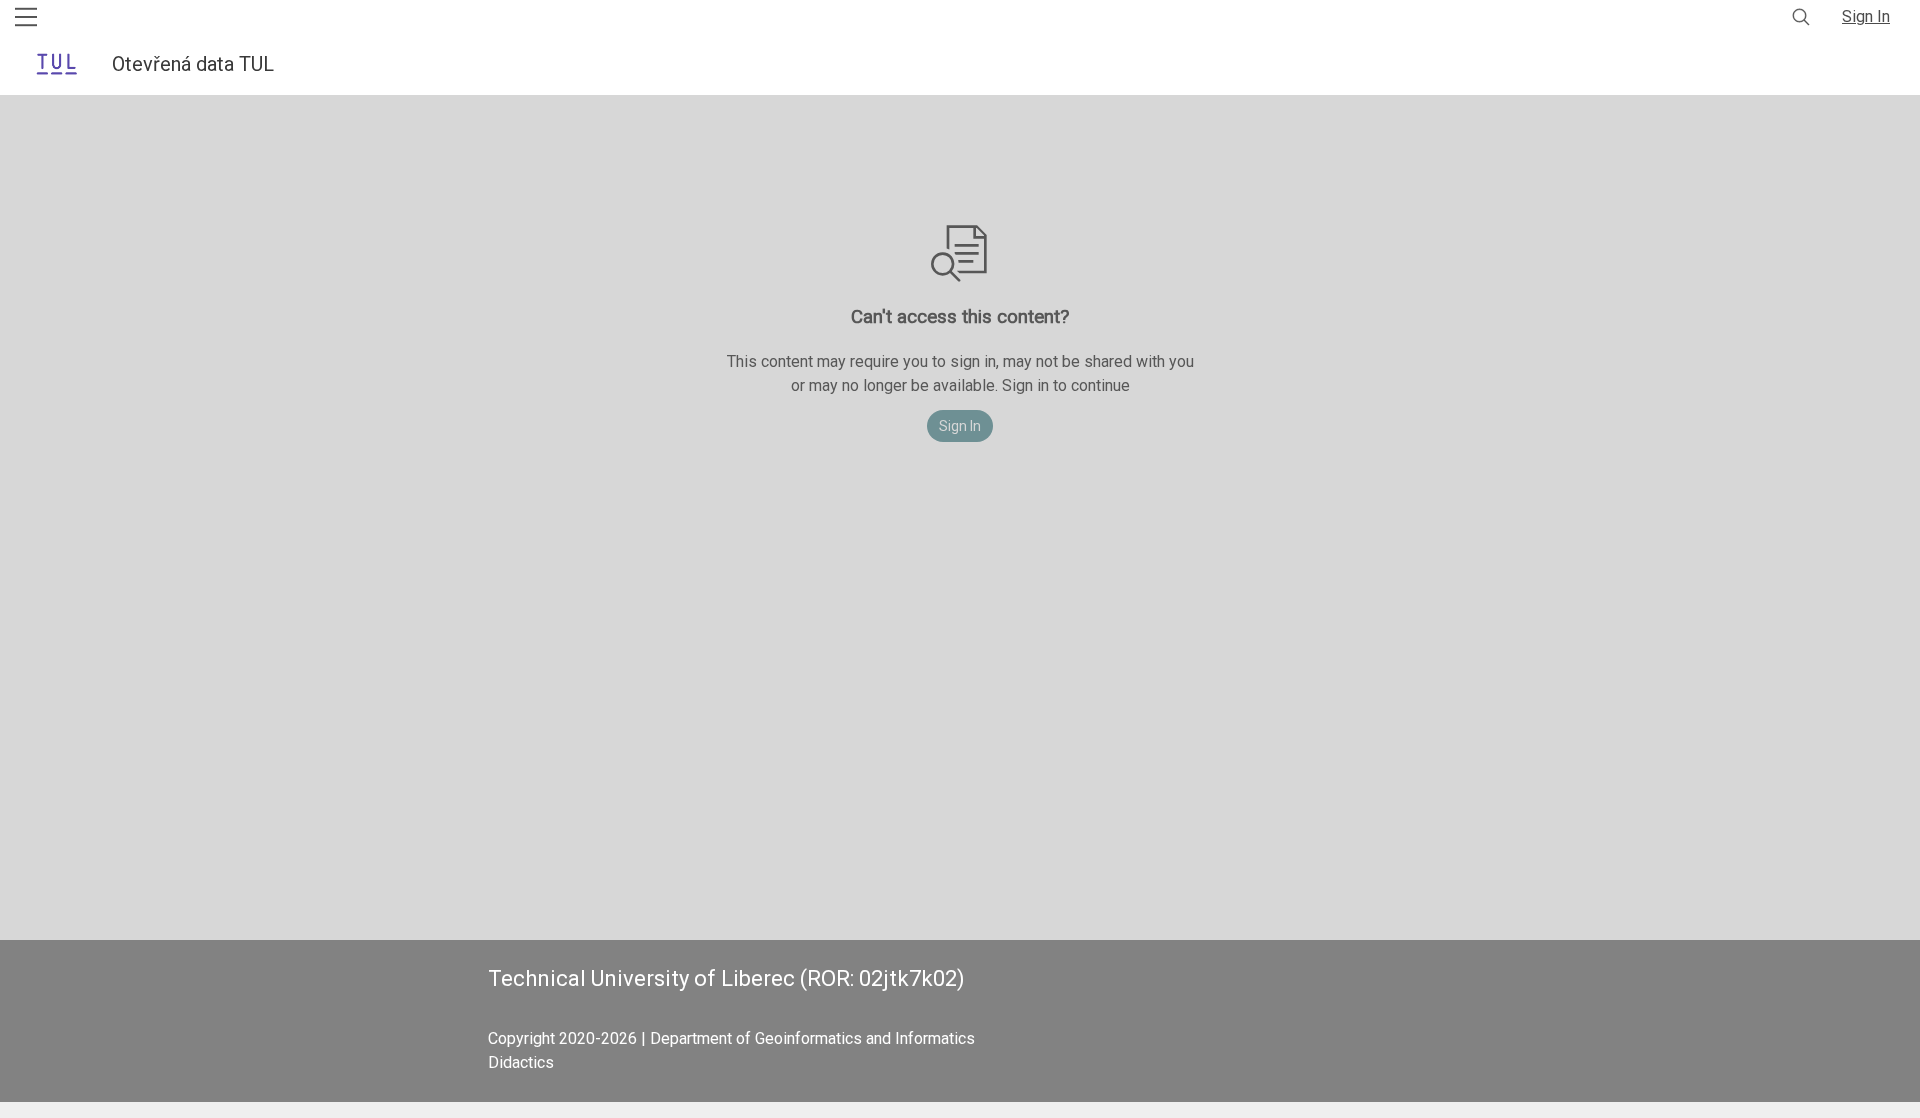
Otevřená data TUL (195, 64)
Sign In (1866, 16)
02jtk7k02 (908, 978)
